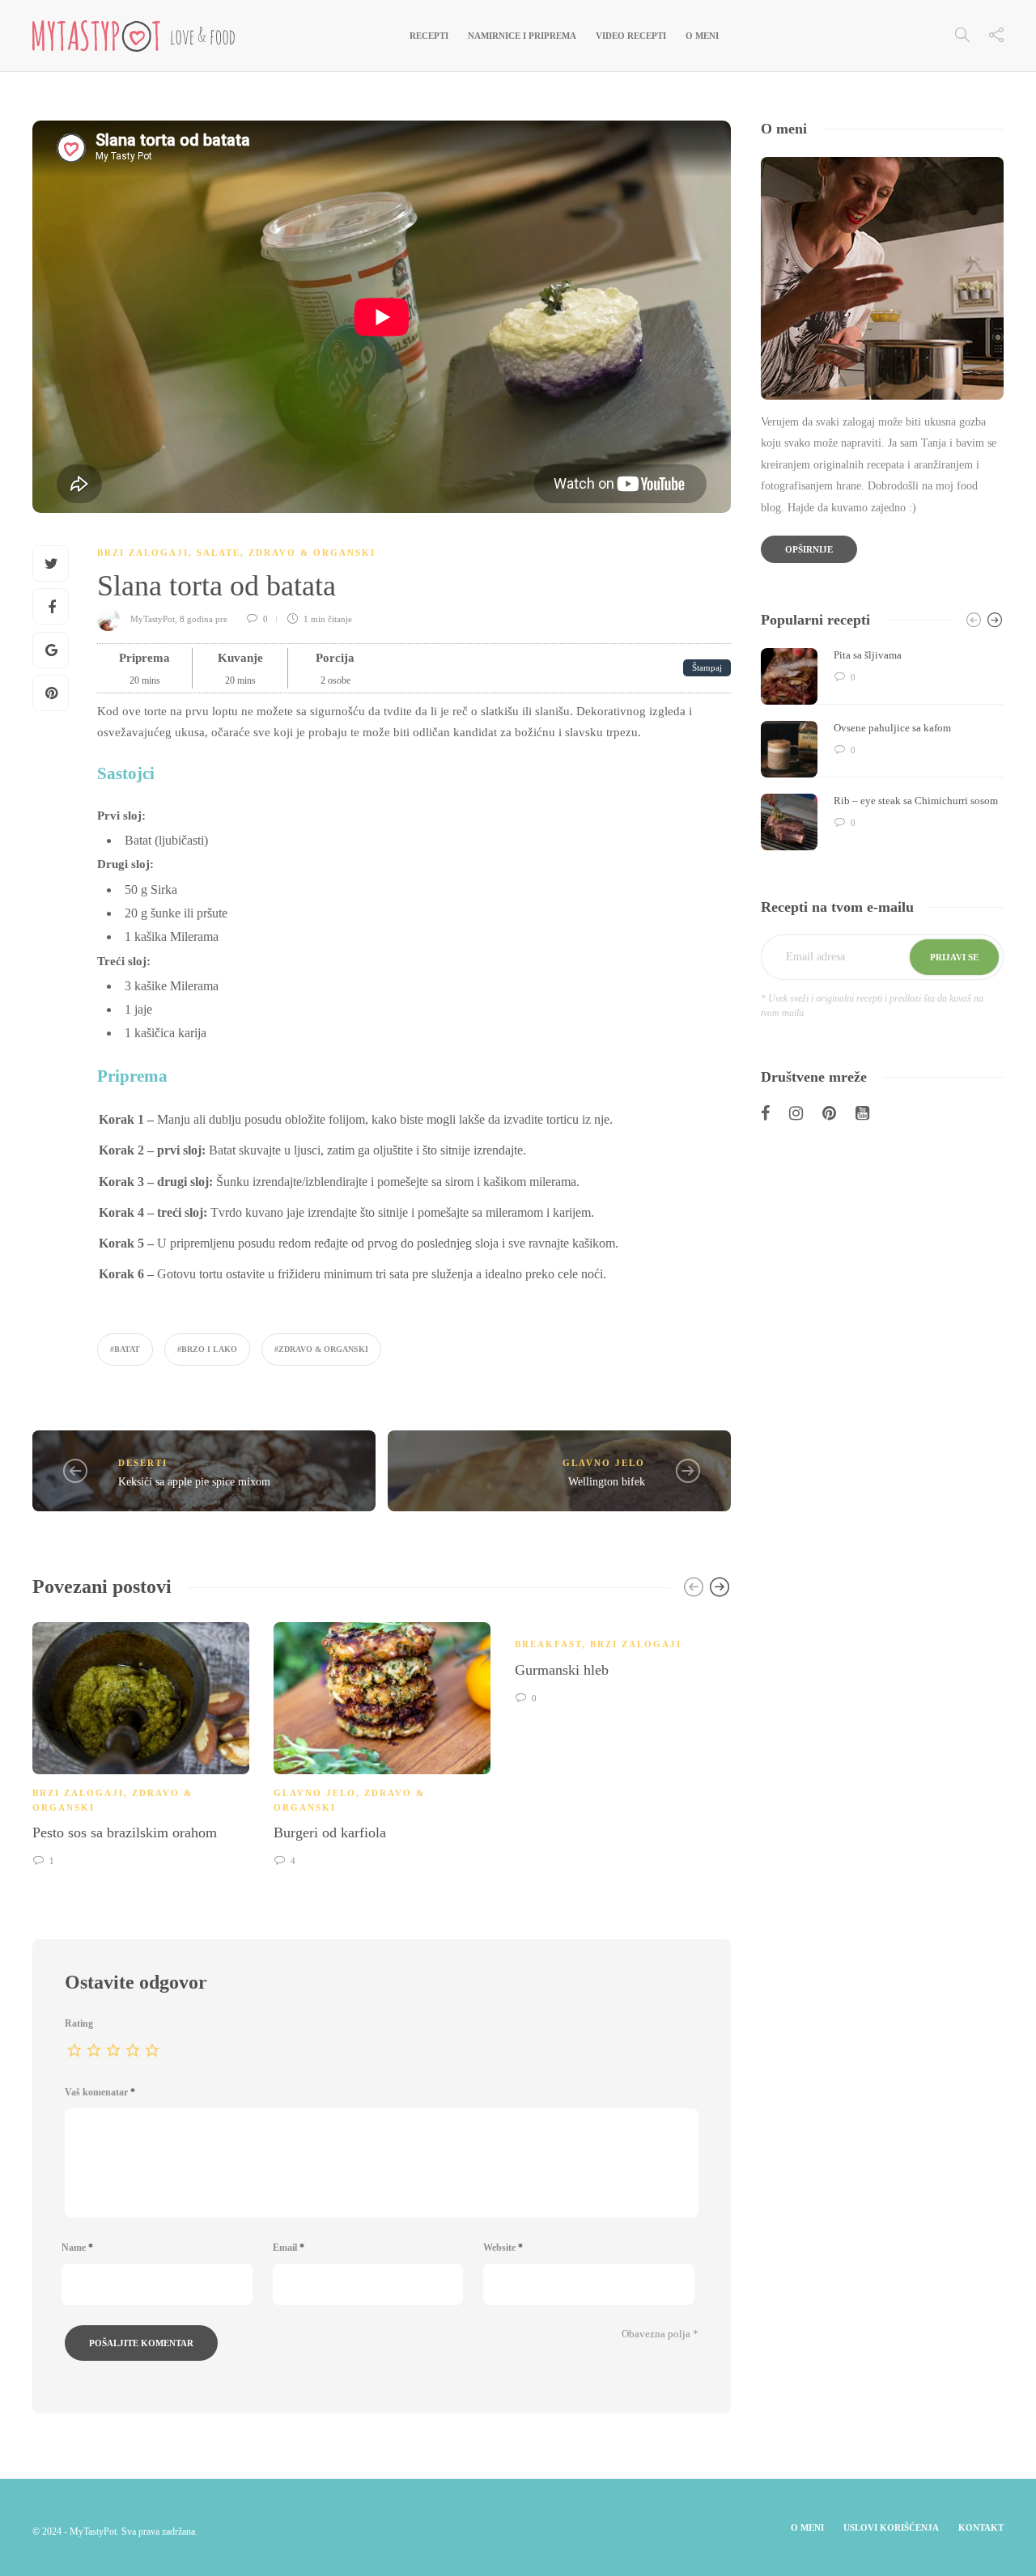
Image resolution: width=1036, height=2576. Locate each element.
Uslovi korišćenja (891, 2527)
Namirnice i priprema (522, 36)
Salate (219, 553)
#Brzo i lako (207, 1349)
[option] (141, 1742)
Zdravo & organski (312, 553)
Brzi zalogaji (143, 553)
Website (503, 2248)
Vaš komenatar (100, 2092)
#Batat (125, 1349)
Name (77, 2248)
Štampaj (707, 667)
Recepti (429, 36)
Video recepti (631, 36)
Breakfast (548, 1644)
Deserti (143, 1463)
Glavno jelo (604, 1463)
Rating (79, 2023)
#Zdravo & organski (321, 1349)
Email (289, 2248)
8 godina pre (205, 619)
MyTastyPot (153, 619)
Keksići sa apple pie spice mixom (194, 1482)
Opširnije (809, 549)
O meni (702, 36)
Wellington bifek (607, 1482)
